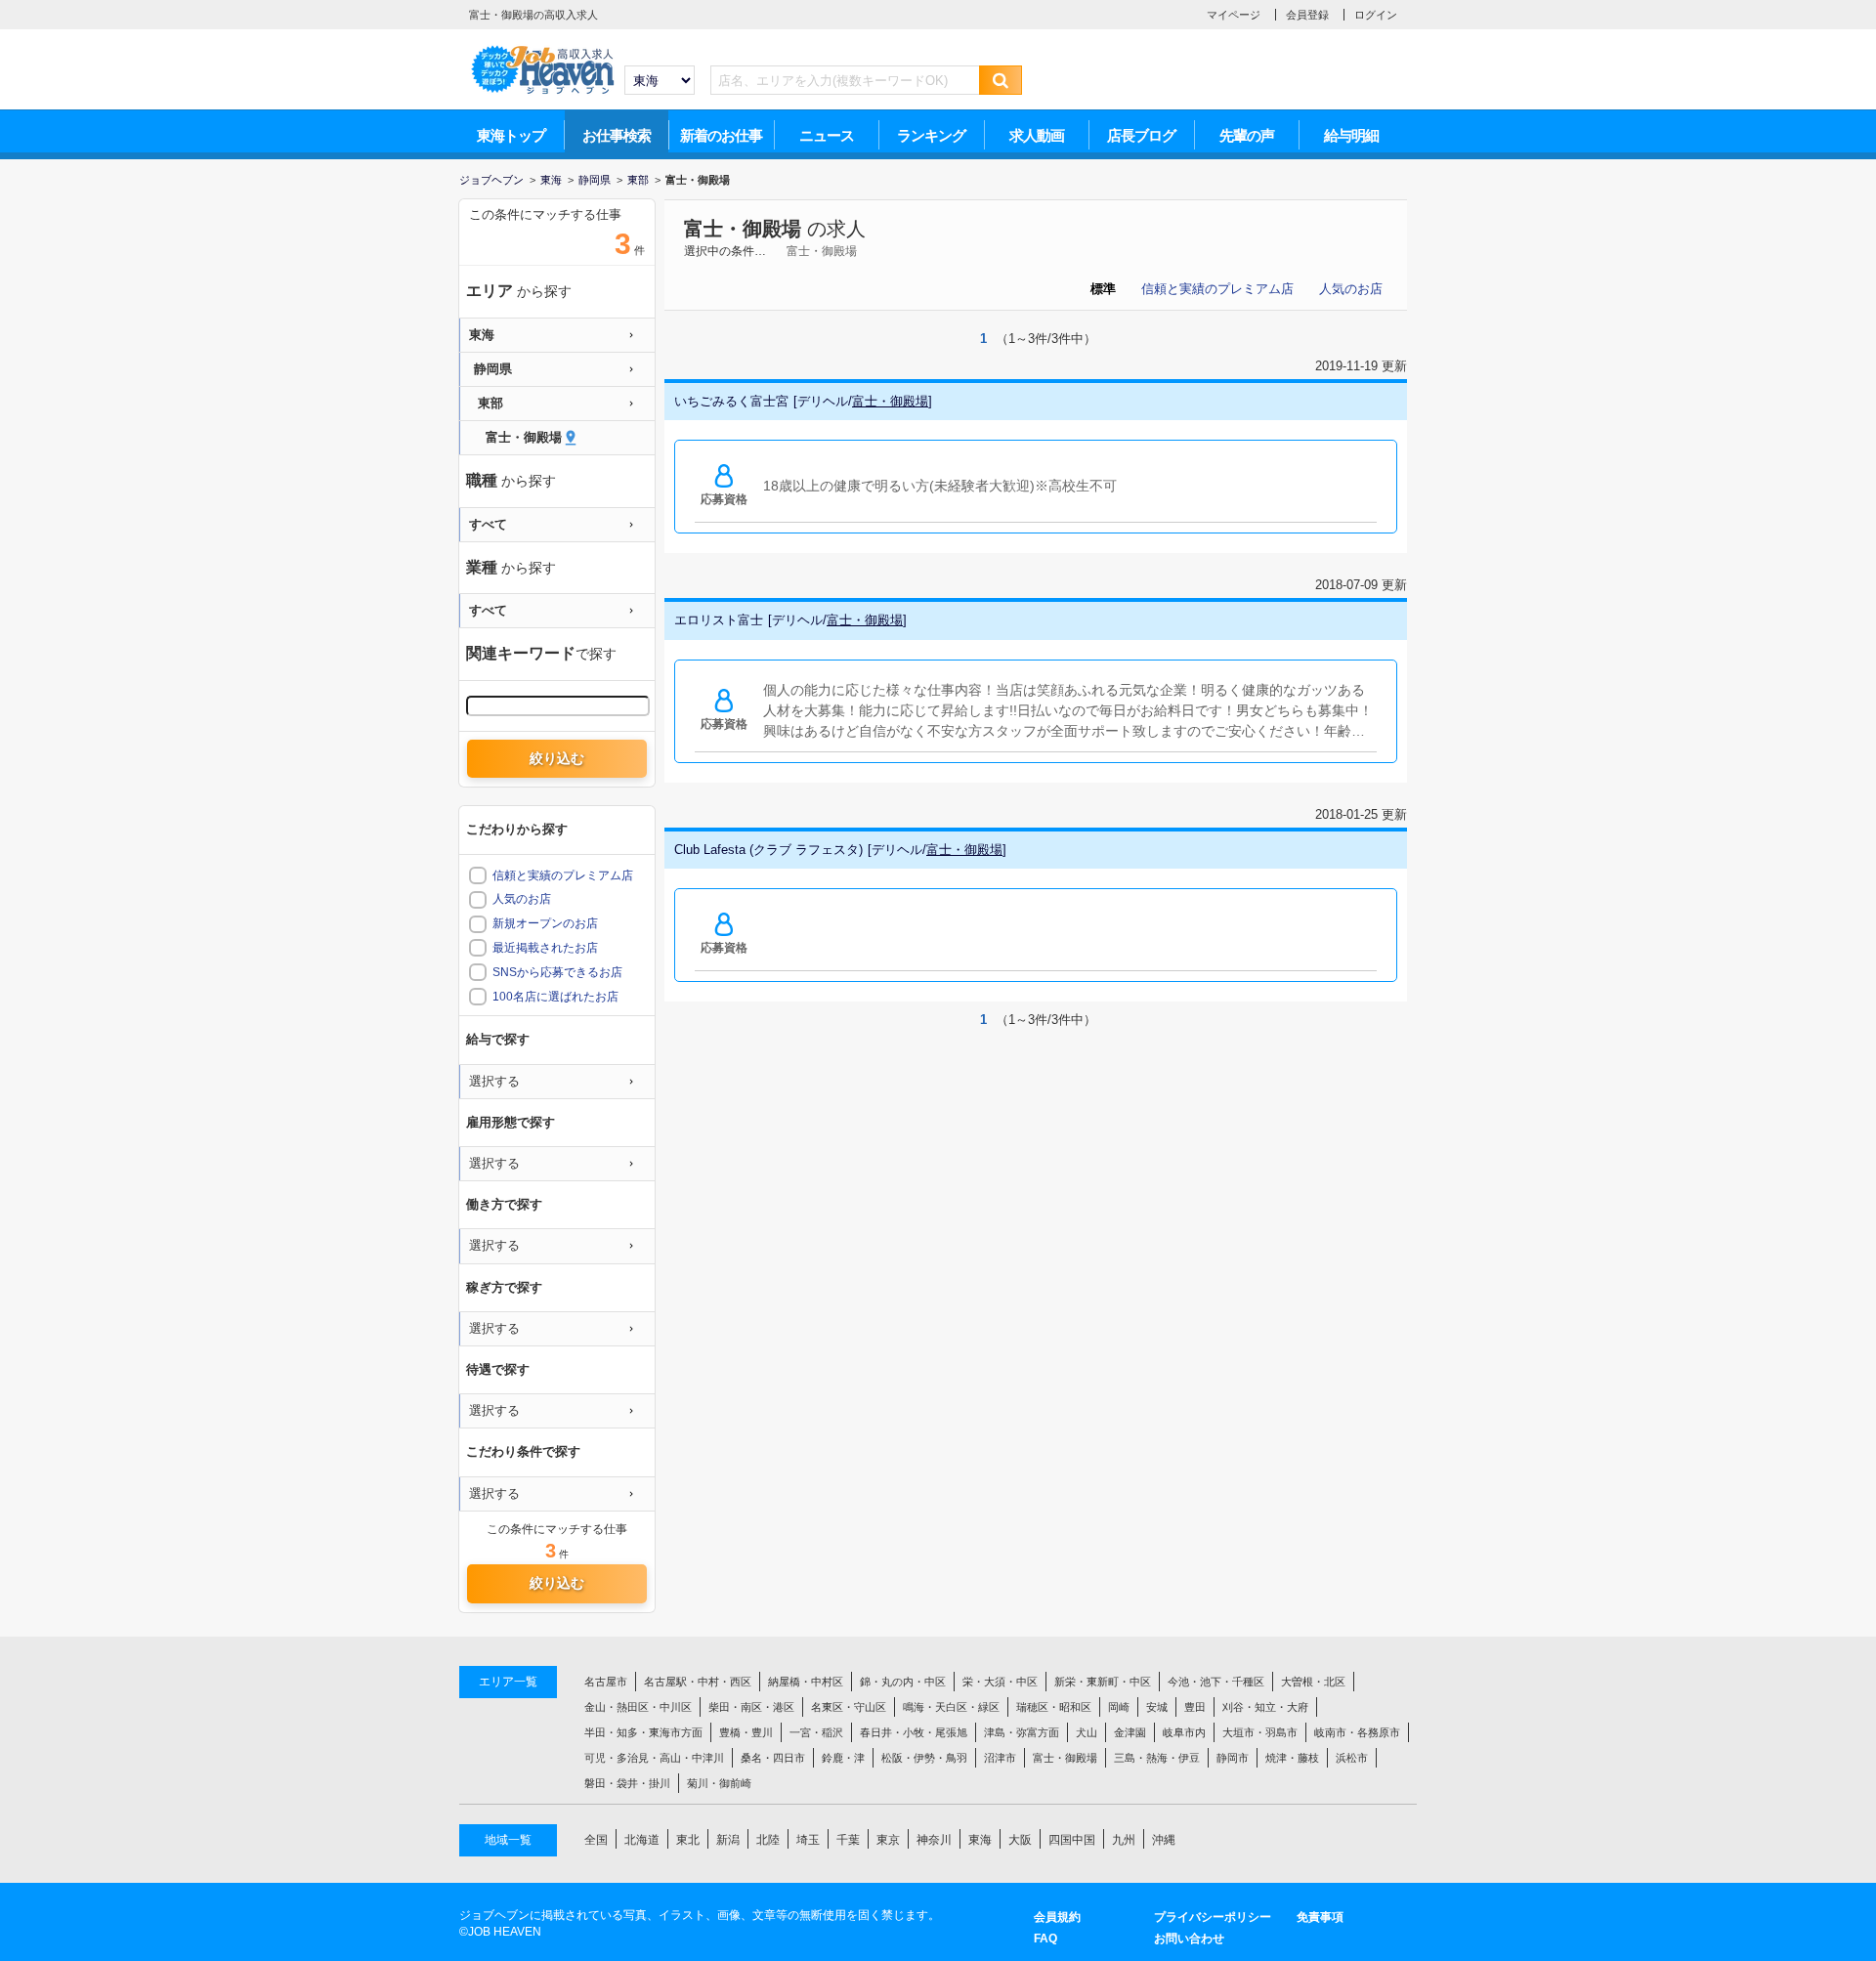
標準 (1103, 289)
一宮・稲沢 (816, 1732)
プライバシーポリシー (1213, 1917)
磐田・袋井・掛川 (627, 1783)
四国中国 (1072, 1840)
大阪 (1020, 1840)
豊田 (1195, 1707)
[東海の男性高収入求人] (542, 50)
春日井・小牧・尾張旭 (914, 1732)
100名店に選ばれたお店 (555, 997)
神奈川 (934, 1840)
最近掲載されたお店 (545, 948)
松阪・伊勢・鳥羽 (924, 1758)
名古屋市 (606, 1682)
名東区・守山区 (849, 1707)
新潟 (728, 1840)
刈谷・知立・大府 (1265, 1707)
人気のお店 (1351, 289)
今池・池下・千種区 (1216, 1682)
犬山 (1087, 1732)
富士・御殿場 (743, 229)
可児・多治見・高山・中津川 (654, 1758)
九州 (1124, 1840)
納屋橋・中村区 (806, 1682)
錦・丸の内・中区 (903, 1682)
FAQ (1045, 1939)
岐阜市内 (1184, 1732)
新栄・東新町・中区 (1103, 1682)
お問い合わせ (1189, 1939)
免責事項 (1320, 1917)
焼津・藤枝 (1292, 1758)
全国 (596, 1840)
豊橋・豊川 (746, 1732)
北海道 (642, 1840)
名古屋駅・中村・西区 (698, 1682)
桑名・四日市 (773, 1758)
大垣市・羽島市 (1260, 1732)
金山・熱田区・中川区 (638, 1707)
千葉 (848, 1840)
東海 (980, 1840)
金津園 (1130, 1732)
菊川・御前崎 (719, 1783)
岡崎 (1119, 1707)
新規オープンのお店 (545, 923)
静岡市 (1233, 1758)
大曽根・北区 (1313, 1682)
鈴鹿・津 (843, 1758)
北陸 (768, 1840)
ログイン (1376, 15)
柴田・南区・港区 (751, 1707)
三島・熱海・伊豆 (1157, 1758)
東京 (888, 1840)
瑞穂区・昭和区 (1054, 1707)
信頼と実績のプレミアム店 (1217, 289)
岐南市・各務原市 (1357, 1732)
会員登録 (1307, 15)
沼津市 (1000, 1758)
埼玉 (808, 1840)
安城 (1157, 1707)
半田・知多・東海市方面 (643, 1732)
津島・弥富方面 (1022, 1732)
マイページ (1234, 15)
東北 (688, 1840)
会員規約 (1057, 1917)
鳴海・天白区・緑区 (951, 1707)
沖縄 (1164, 1840)
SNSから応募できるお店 (557, 972)
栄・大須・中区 (1000, 1682)
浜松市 (1352, 1758)
